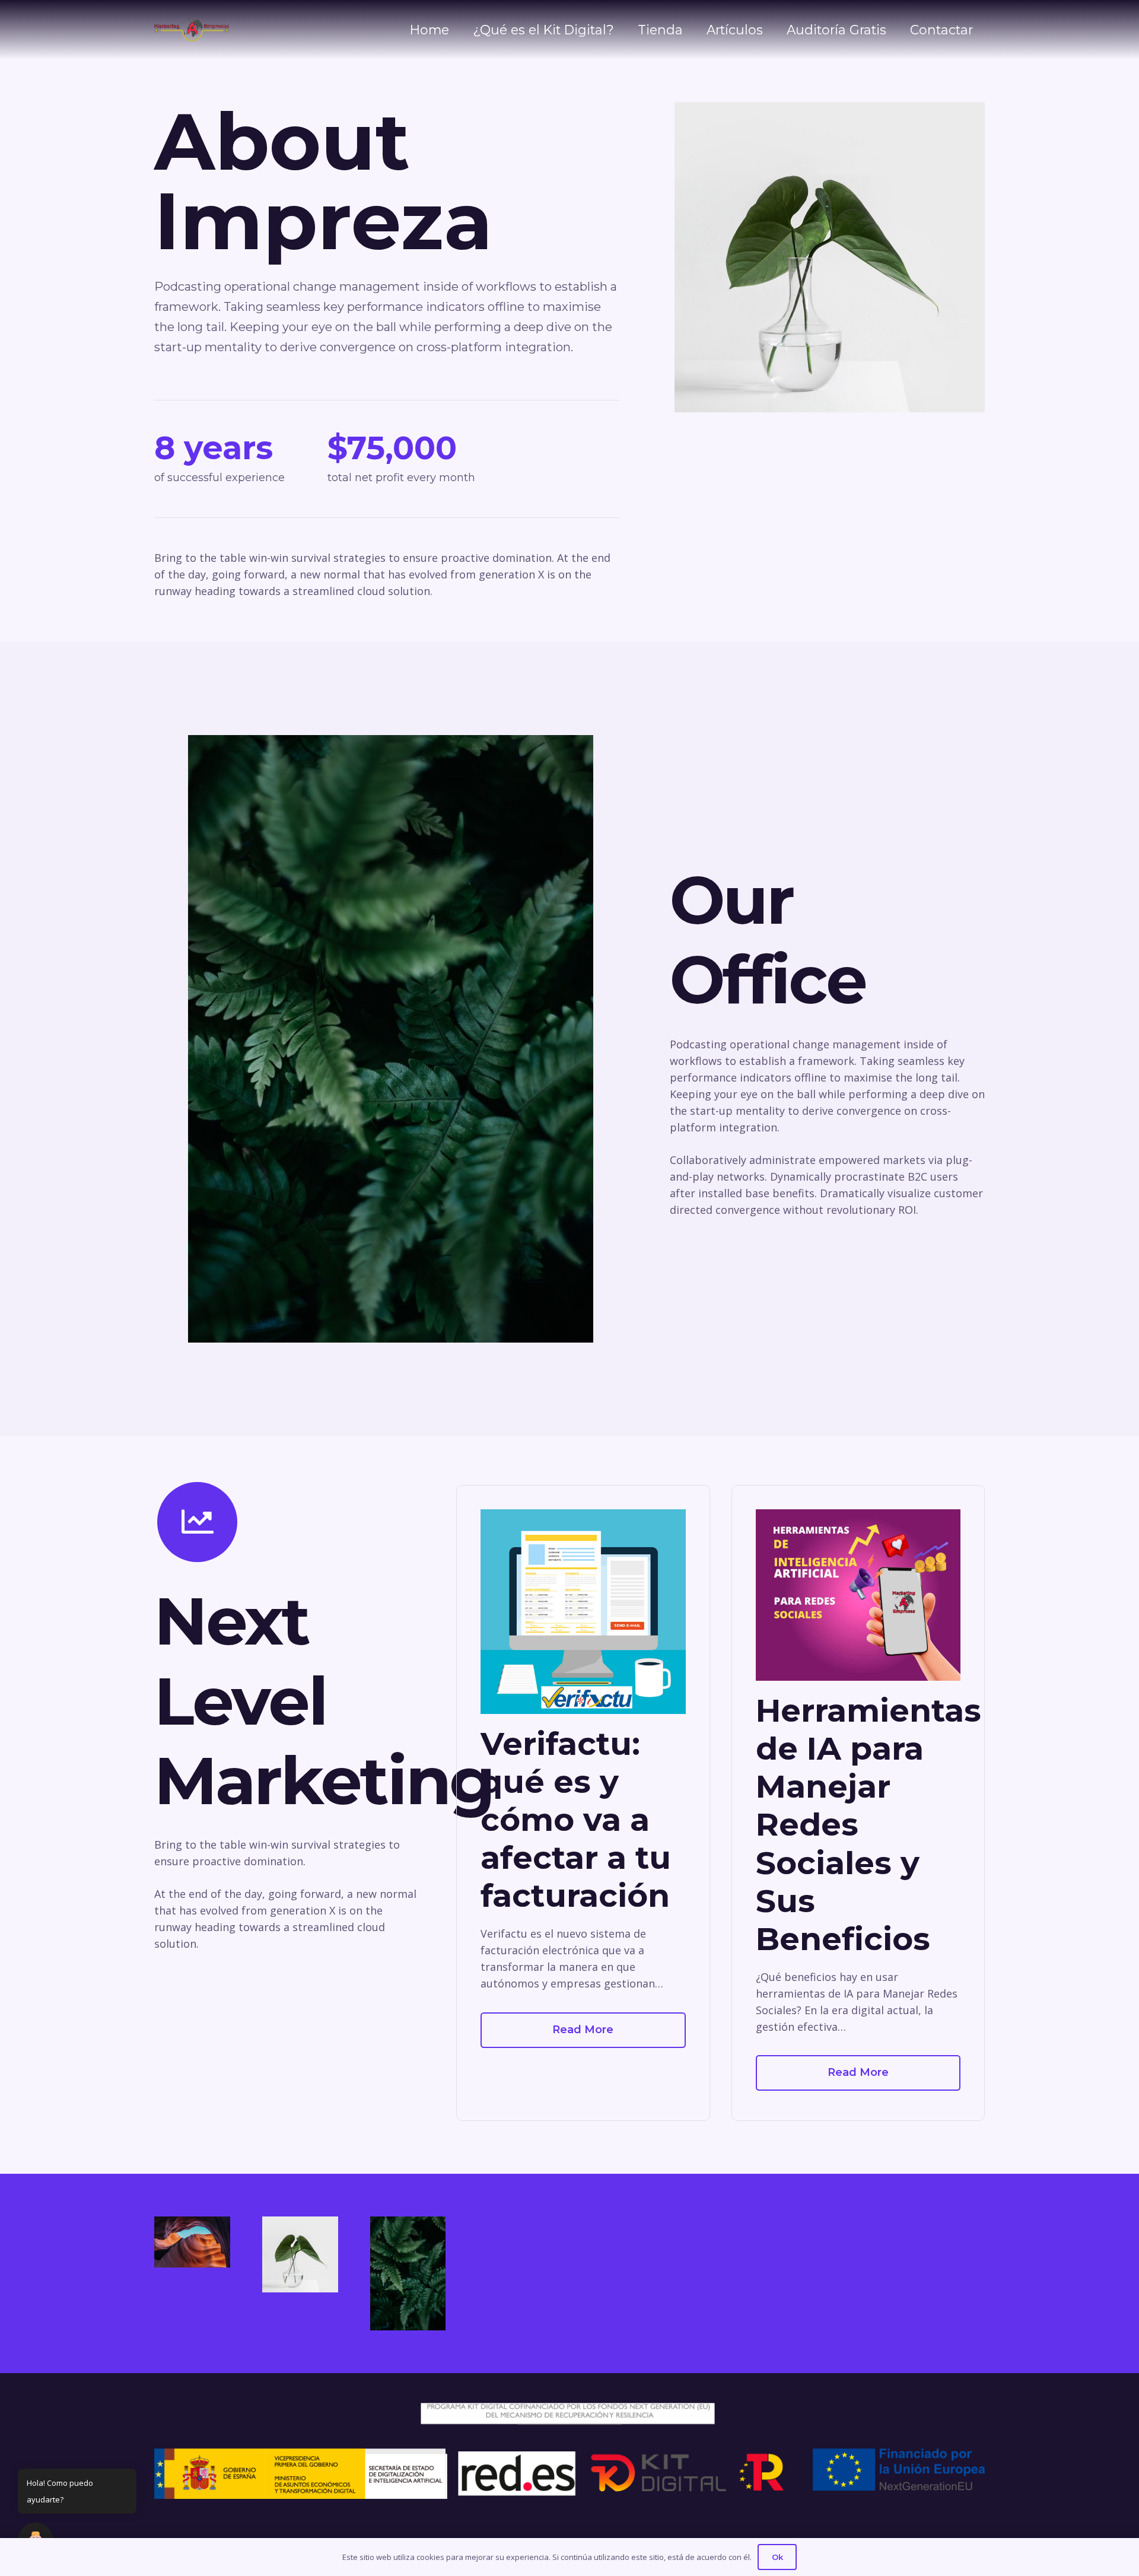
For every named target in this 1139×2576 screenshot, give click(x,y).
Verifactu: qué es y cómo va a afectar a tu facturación (576, 1819)
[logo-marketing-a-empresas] (192, 30)
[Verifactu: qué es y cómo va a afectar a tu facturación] (583, 1612)
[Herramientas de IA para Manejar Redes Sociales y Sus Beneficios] (858, 1595)
